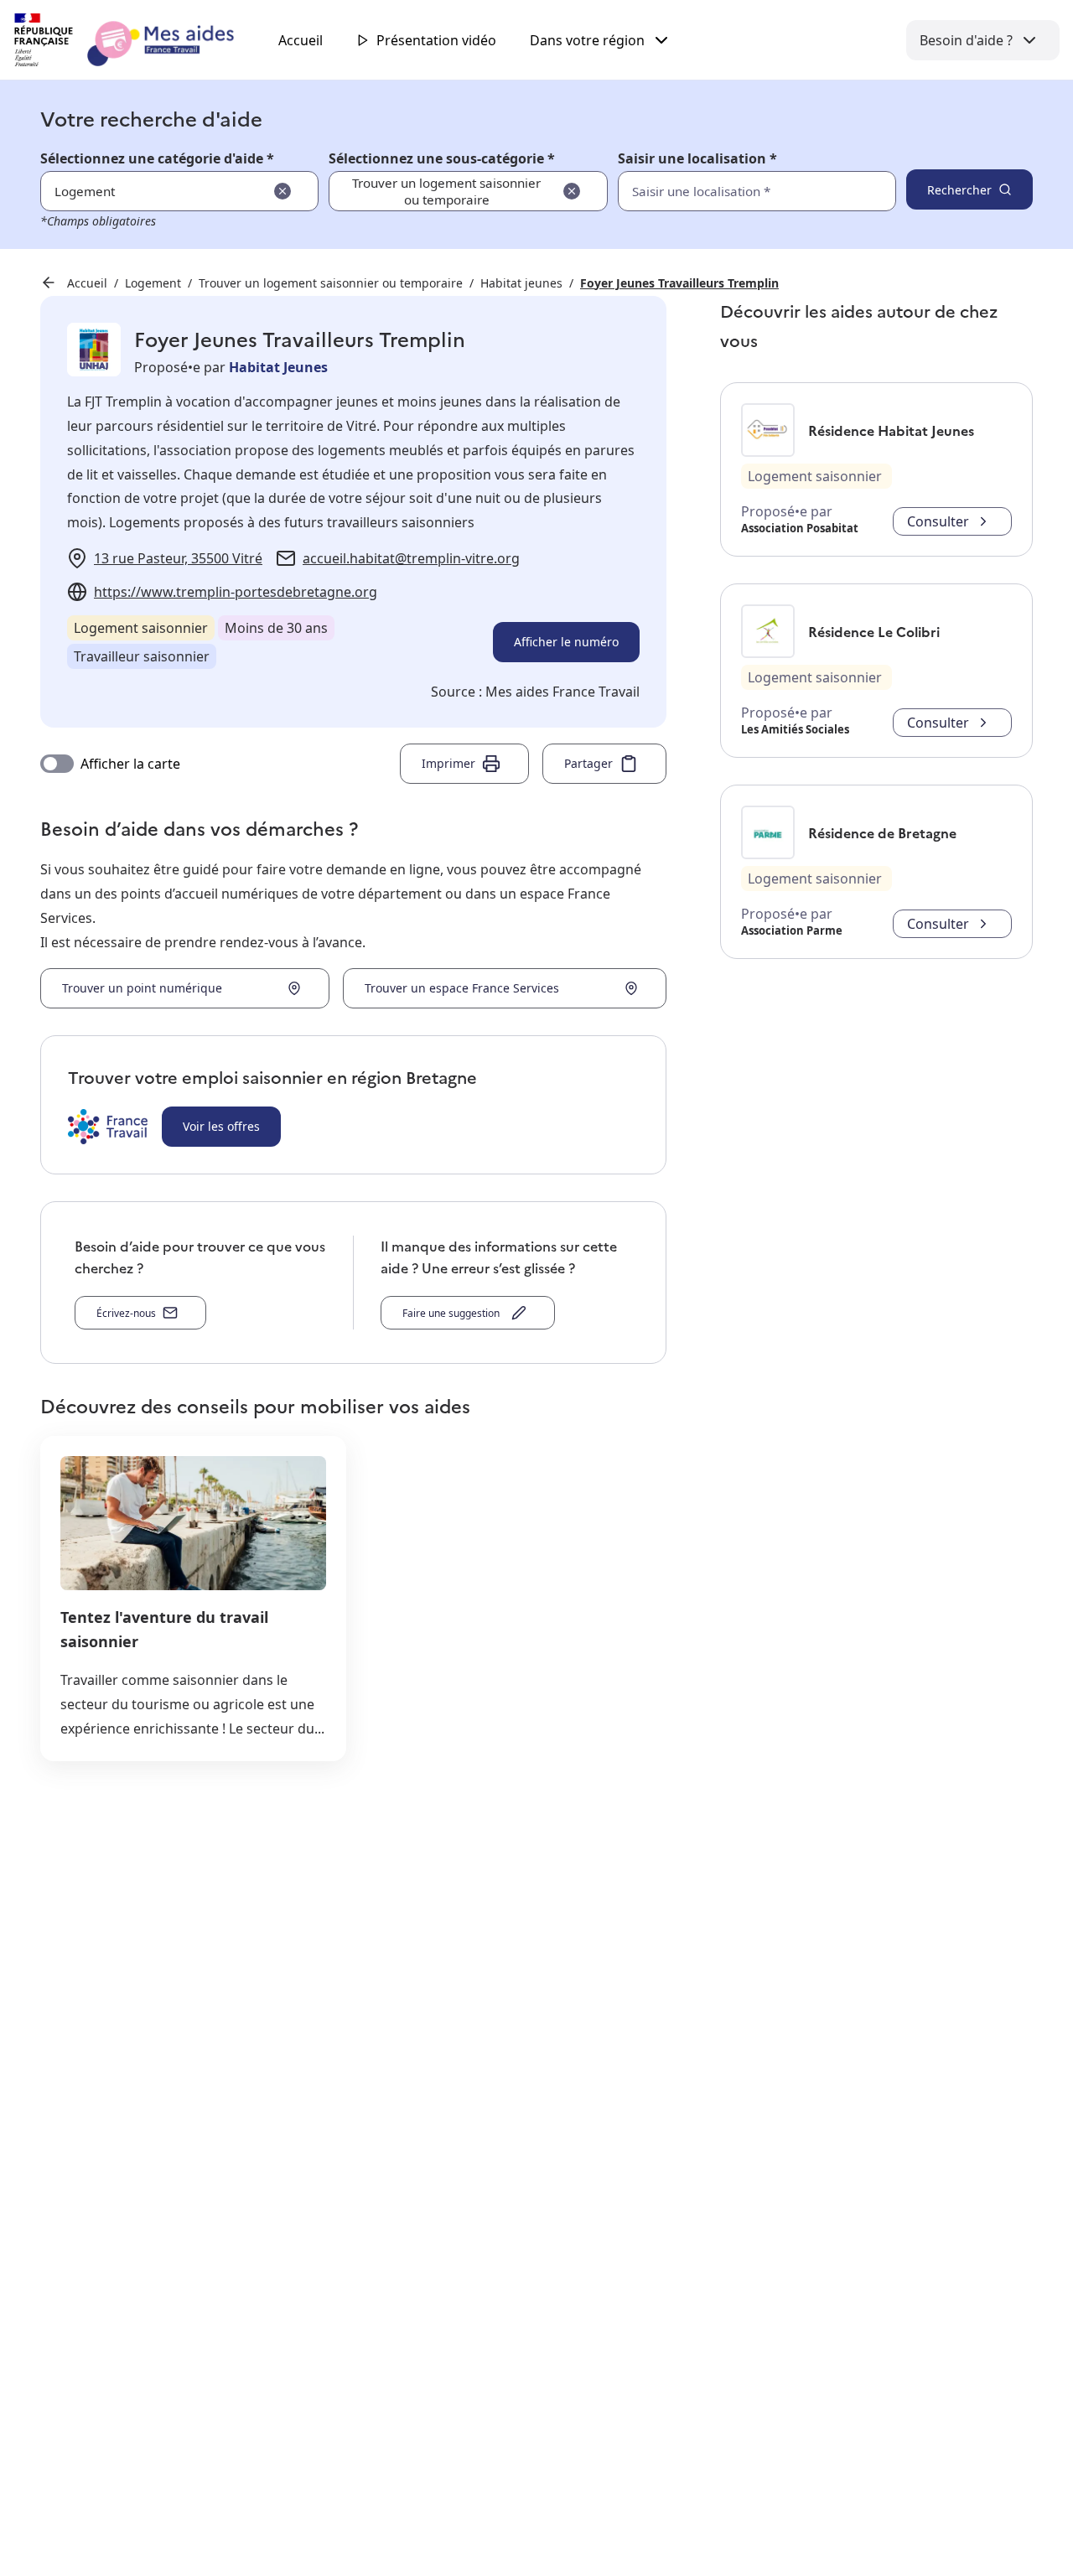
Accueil (301, 40)
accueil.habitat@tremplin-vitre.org (411, 558)
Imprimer (448, 763)
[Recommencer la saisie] (283, 191)
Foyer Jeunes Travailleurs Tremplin (679, 283)
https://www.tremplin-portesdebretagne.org (236, 592)
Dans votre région (587, 40)
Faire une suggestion (454, 1313)
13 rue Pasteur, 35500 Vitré (178, 558)
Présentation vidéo (436, 40)
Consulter (938, 521)
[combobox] (720, 191)
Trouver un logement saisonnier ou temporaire (331, 283)
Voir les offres (221, 1126)
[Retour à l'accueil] (139, 40)
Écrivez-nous (126, 1313)
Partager (588, 763)
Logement (153, 283)
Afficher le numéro (566, 642)
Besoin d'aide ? (966, 40)
